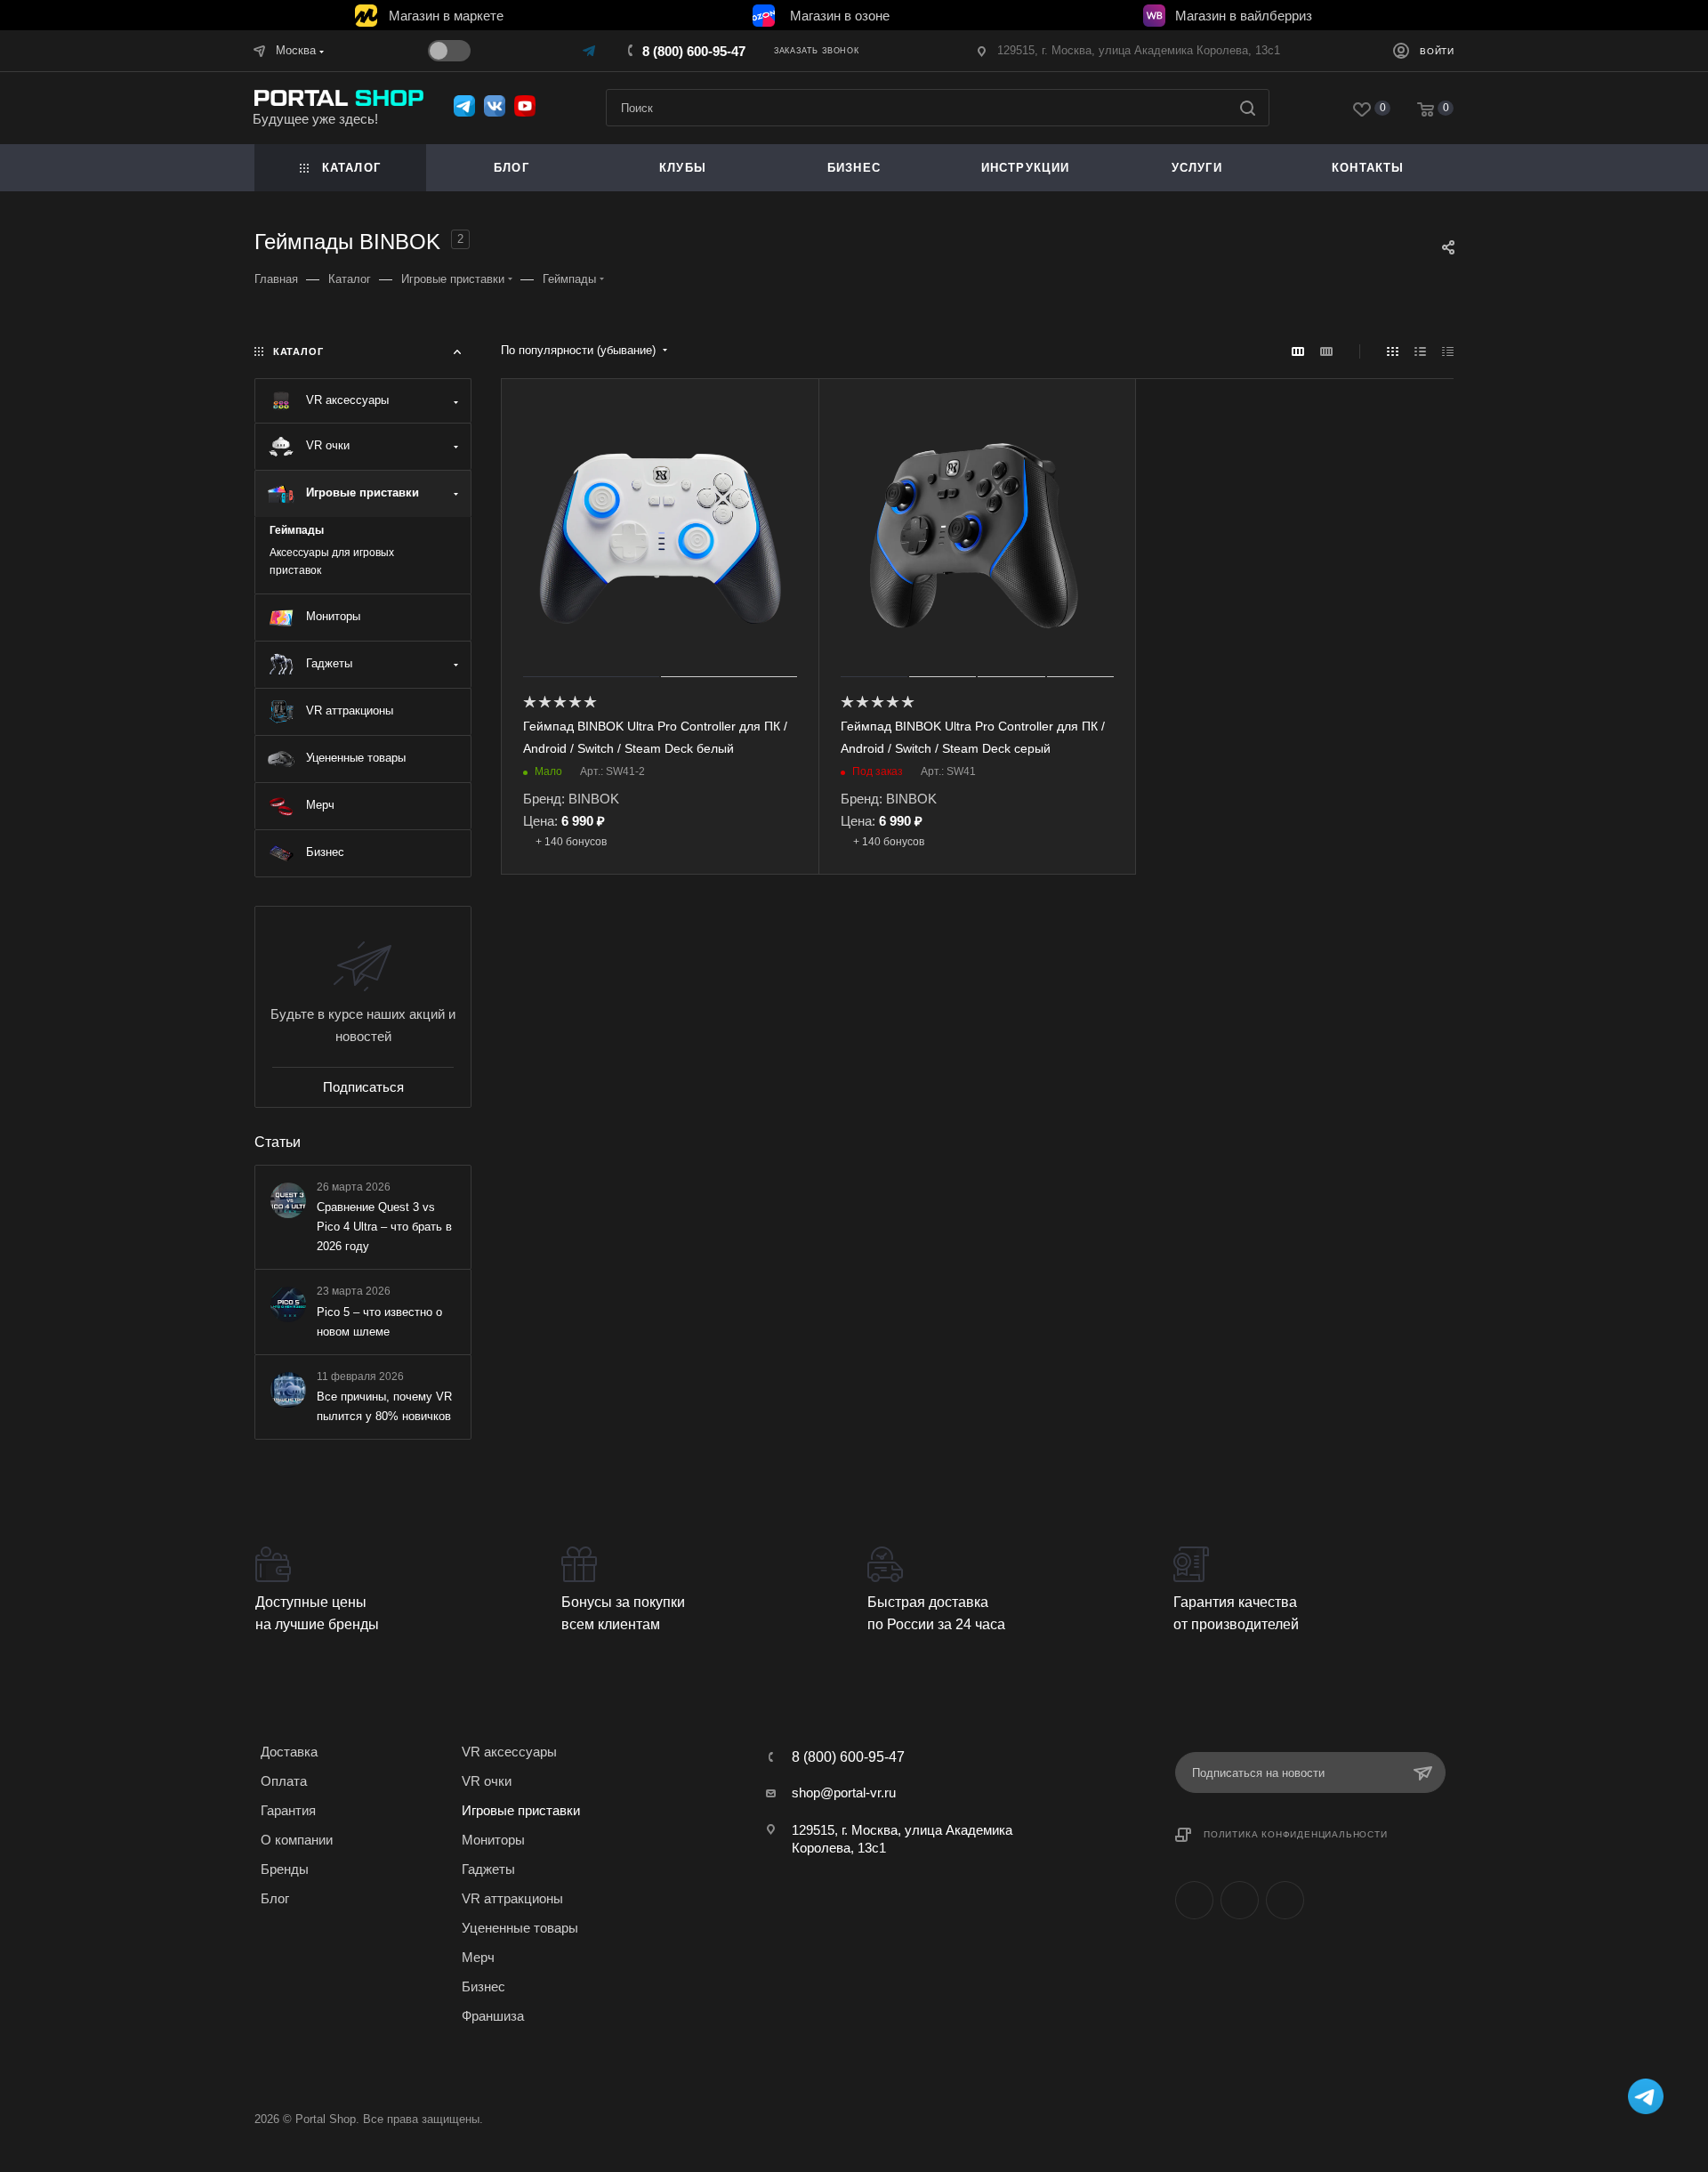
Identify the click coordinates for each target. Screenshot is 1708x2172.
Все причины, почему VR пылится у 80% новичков (384, 1405)
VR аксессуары (509, 1752)
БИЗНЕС (854, 168)
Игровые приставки (521, 1810)
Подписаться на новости (1258, 1773)
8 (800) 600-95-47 (694, 51)
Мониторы (493, 1840)
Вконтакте (1194, 1900)
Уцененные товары (520, 1928)
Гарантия (288, 1810)
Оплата (284, 1781)
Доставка (289, 1752)
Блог (512, 168)
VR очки (487, 1781)
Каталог (351, 168)
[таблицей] (1448, 351)
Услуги (1197, 168)
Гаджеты (488, 1869)
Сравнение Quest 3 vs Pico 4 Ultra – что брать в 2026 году (384, 1227)
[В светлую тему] (449, 51)
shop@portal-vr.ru (844, 1793)
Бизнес (483, 1986)
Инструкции (1026, 168)
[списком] (1420, 351)
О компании (297, 1840)
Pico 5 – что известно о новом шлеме (379, 1321)
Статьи (278, 1142)
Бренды (285, 1869)
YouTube (1285, 1900)
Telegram (1240, 1900)
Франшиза (493, 2016)
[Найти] (1248, 108)
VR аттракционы (512, 1898)
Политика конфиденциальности (1296, 1834)
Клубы (683, 168)
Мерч (478, 1957)
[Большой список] (1326, 351)
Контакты (1368, 168)
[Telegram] (590, 50)
